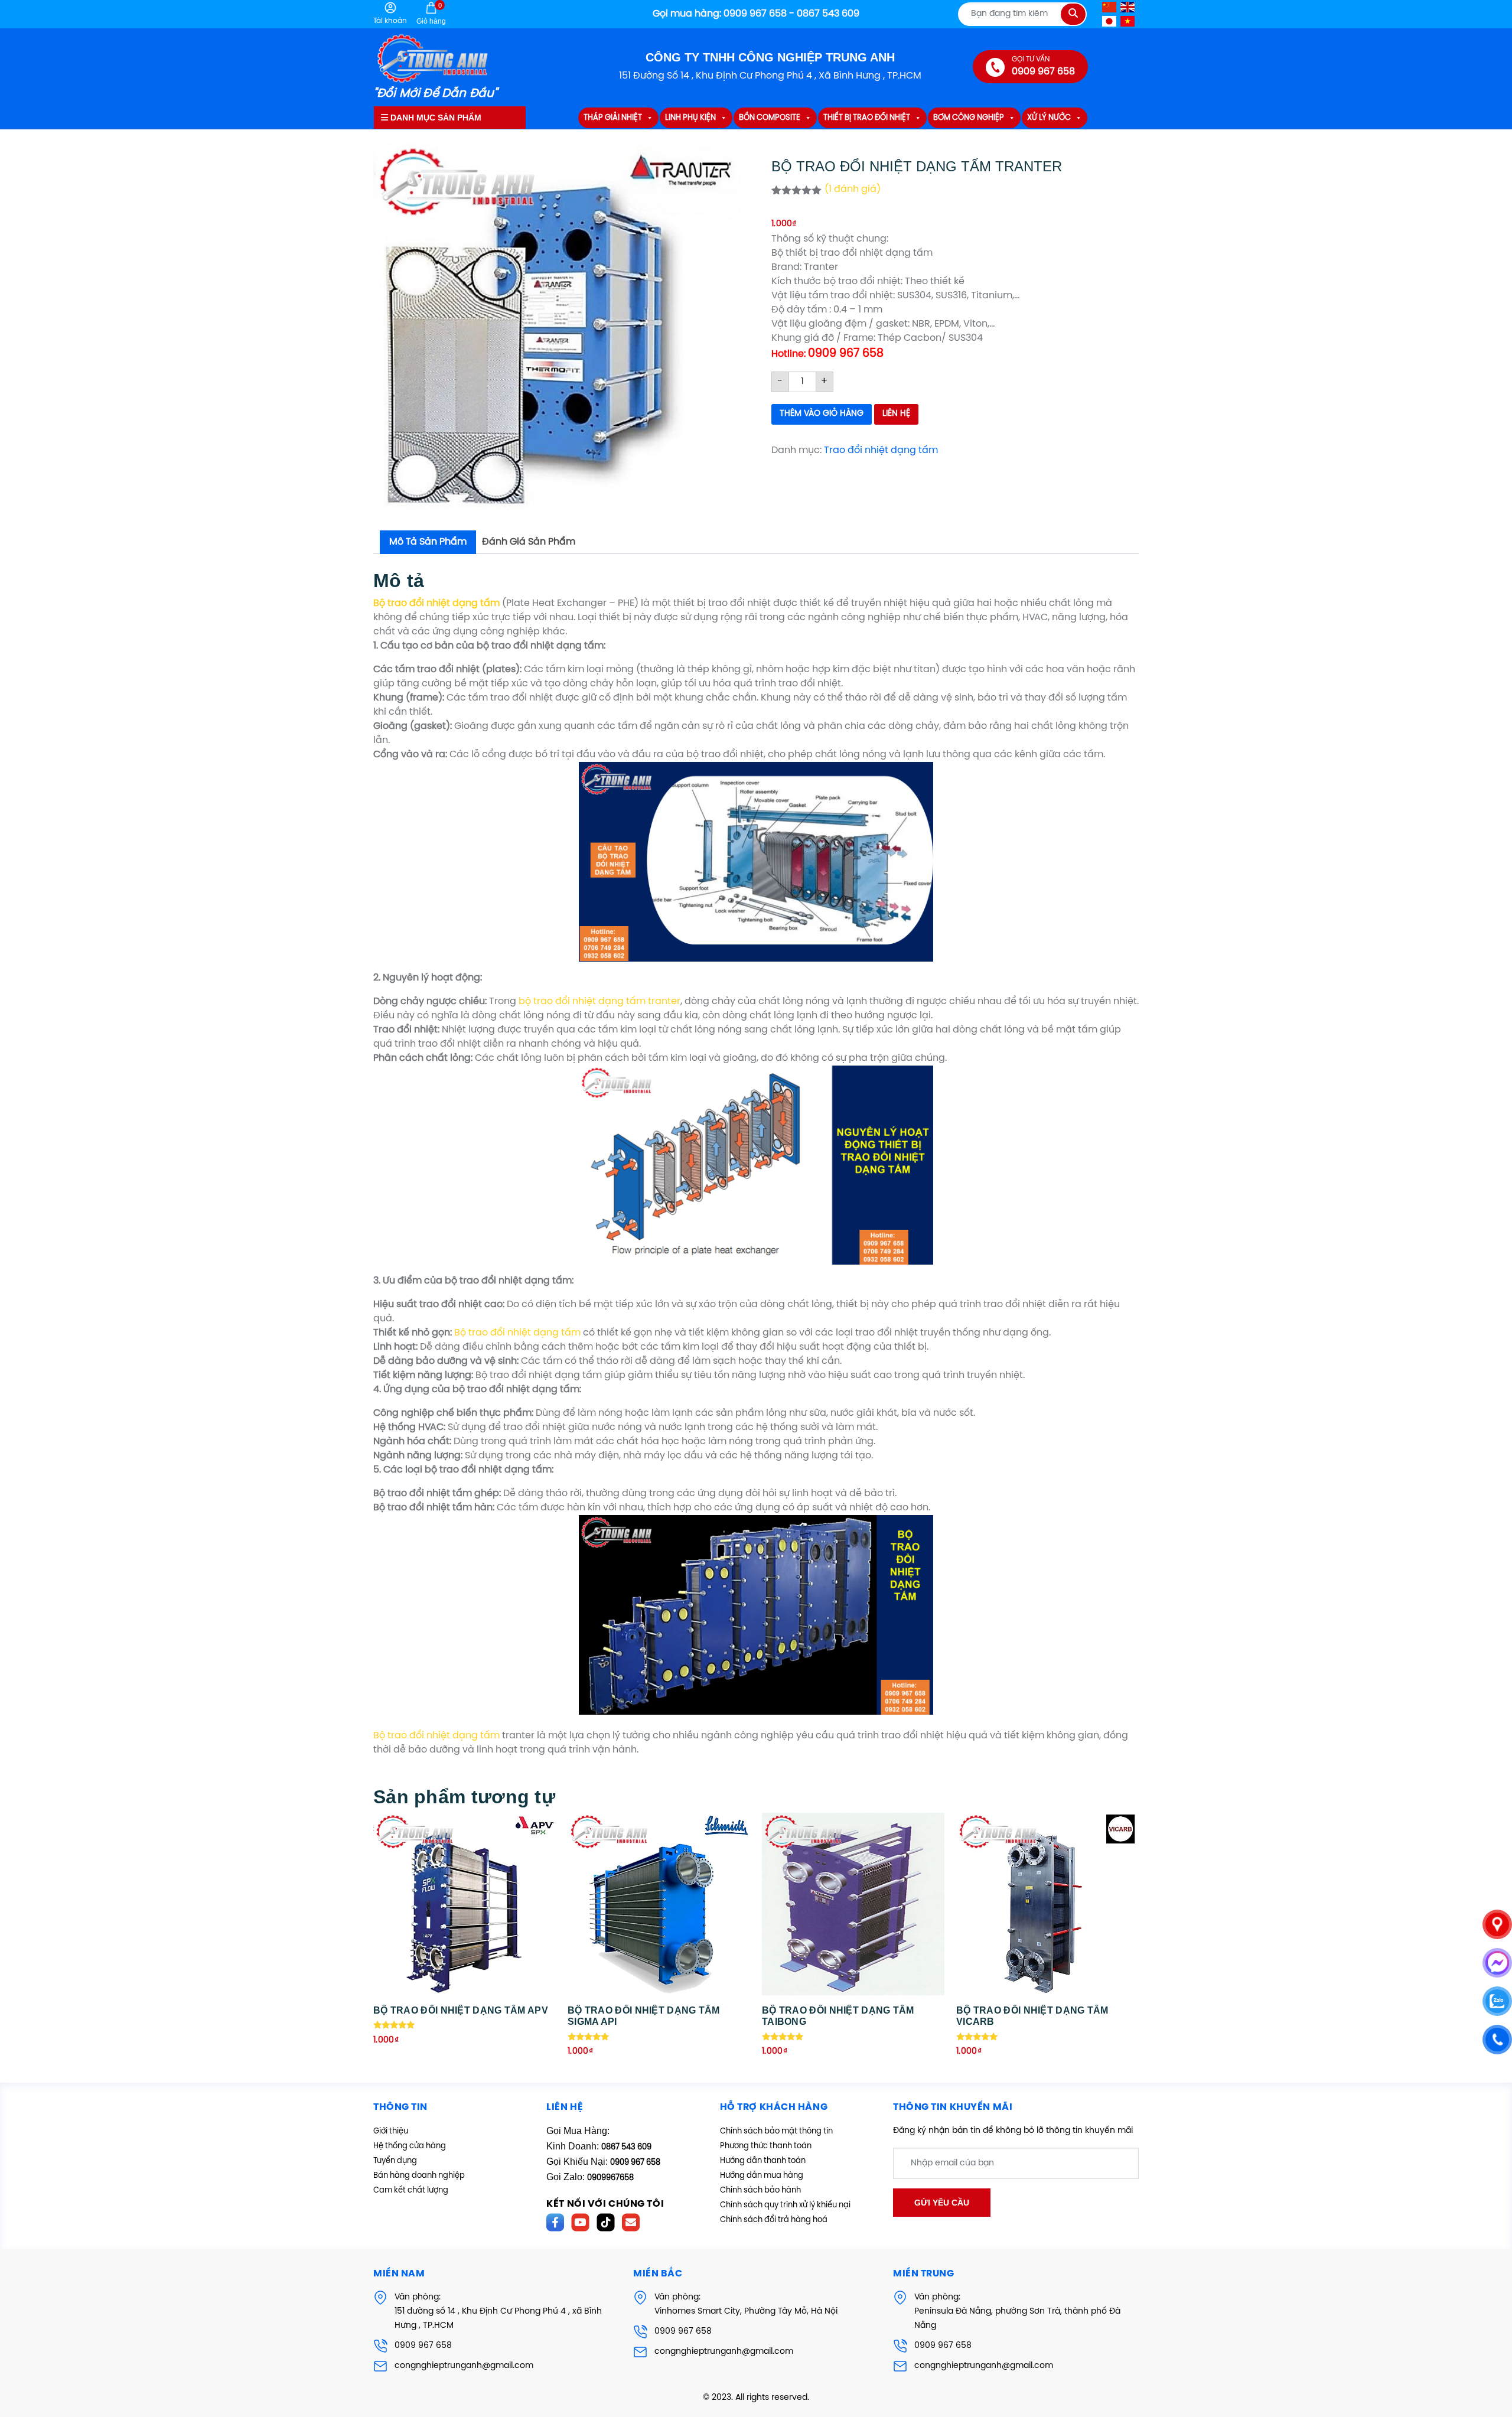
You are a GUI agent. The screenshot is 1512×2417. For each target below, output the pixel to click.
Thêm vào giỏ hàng (822, 414)
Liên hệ (896, 414)
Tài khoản (390, 21)
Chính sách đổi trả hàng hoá (774, 2220)
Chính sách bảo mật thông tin (776, 2131)
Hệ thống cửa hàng (410, 2146)
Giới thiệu (391, 2131)
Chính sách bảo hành (760, 2190)
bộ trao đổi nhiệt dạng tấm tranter (599, 1001)
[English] (1128, 7)
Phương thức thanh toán (766, 2146)
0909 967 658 (423, 2346)
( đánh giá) (853, 189)
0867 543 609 (626, 2147)
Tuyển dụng (395, 2161)
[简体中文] (1110, 7)
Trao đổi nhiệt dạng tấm (881, 450)
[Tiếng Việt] (1128, 21)
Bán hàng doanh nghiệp (419, 2176)
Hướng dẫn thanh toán (763, 2161)
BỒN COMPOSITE (770, 118)
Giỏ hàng (431, 14)
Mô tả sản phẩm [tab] (428, 542)
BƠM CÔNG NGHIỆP (969, 118)
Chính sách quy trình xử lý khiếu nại (785, 2205)
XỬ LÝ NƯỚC (1049, 118)
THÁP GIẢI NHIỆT (613, 118)
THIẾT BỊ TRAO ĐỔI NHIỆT (867, 118)
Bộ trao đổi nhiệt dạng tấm (517, 1333)
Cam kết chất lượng (411, 2190)
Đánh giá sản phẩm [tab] (529, 542)
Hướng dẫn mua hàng (762, 2176)
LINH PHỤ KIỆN (690, 118)
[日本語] (1110, 21)
